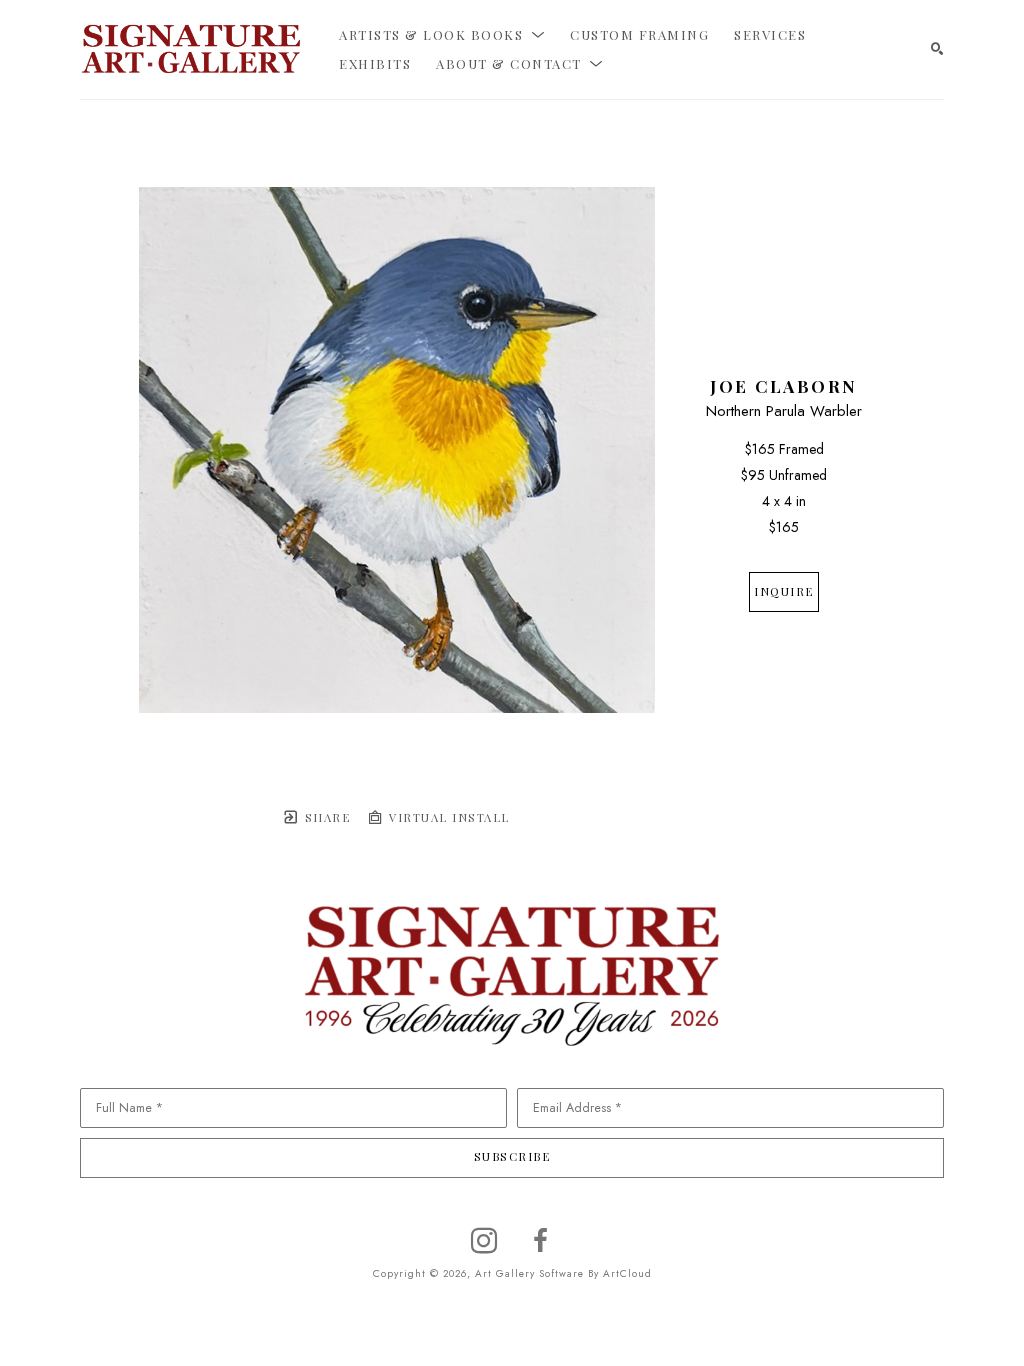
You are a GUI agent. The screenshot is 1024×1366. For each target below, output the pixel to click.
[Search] (937, 49)
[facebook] (540, 1241)
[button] (442, 35)
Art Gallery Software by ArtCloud (563, 1273)
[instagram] (484, 1241)
